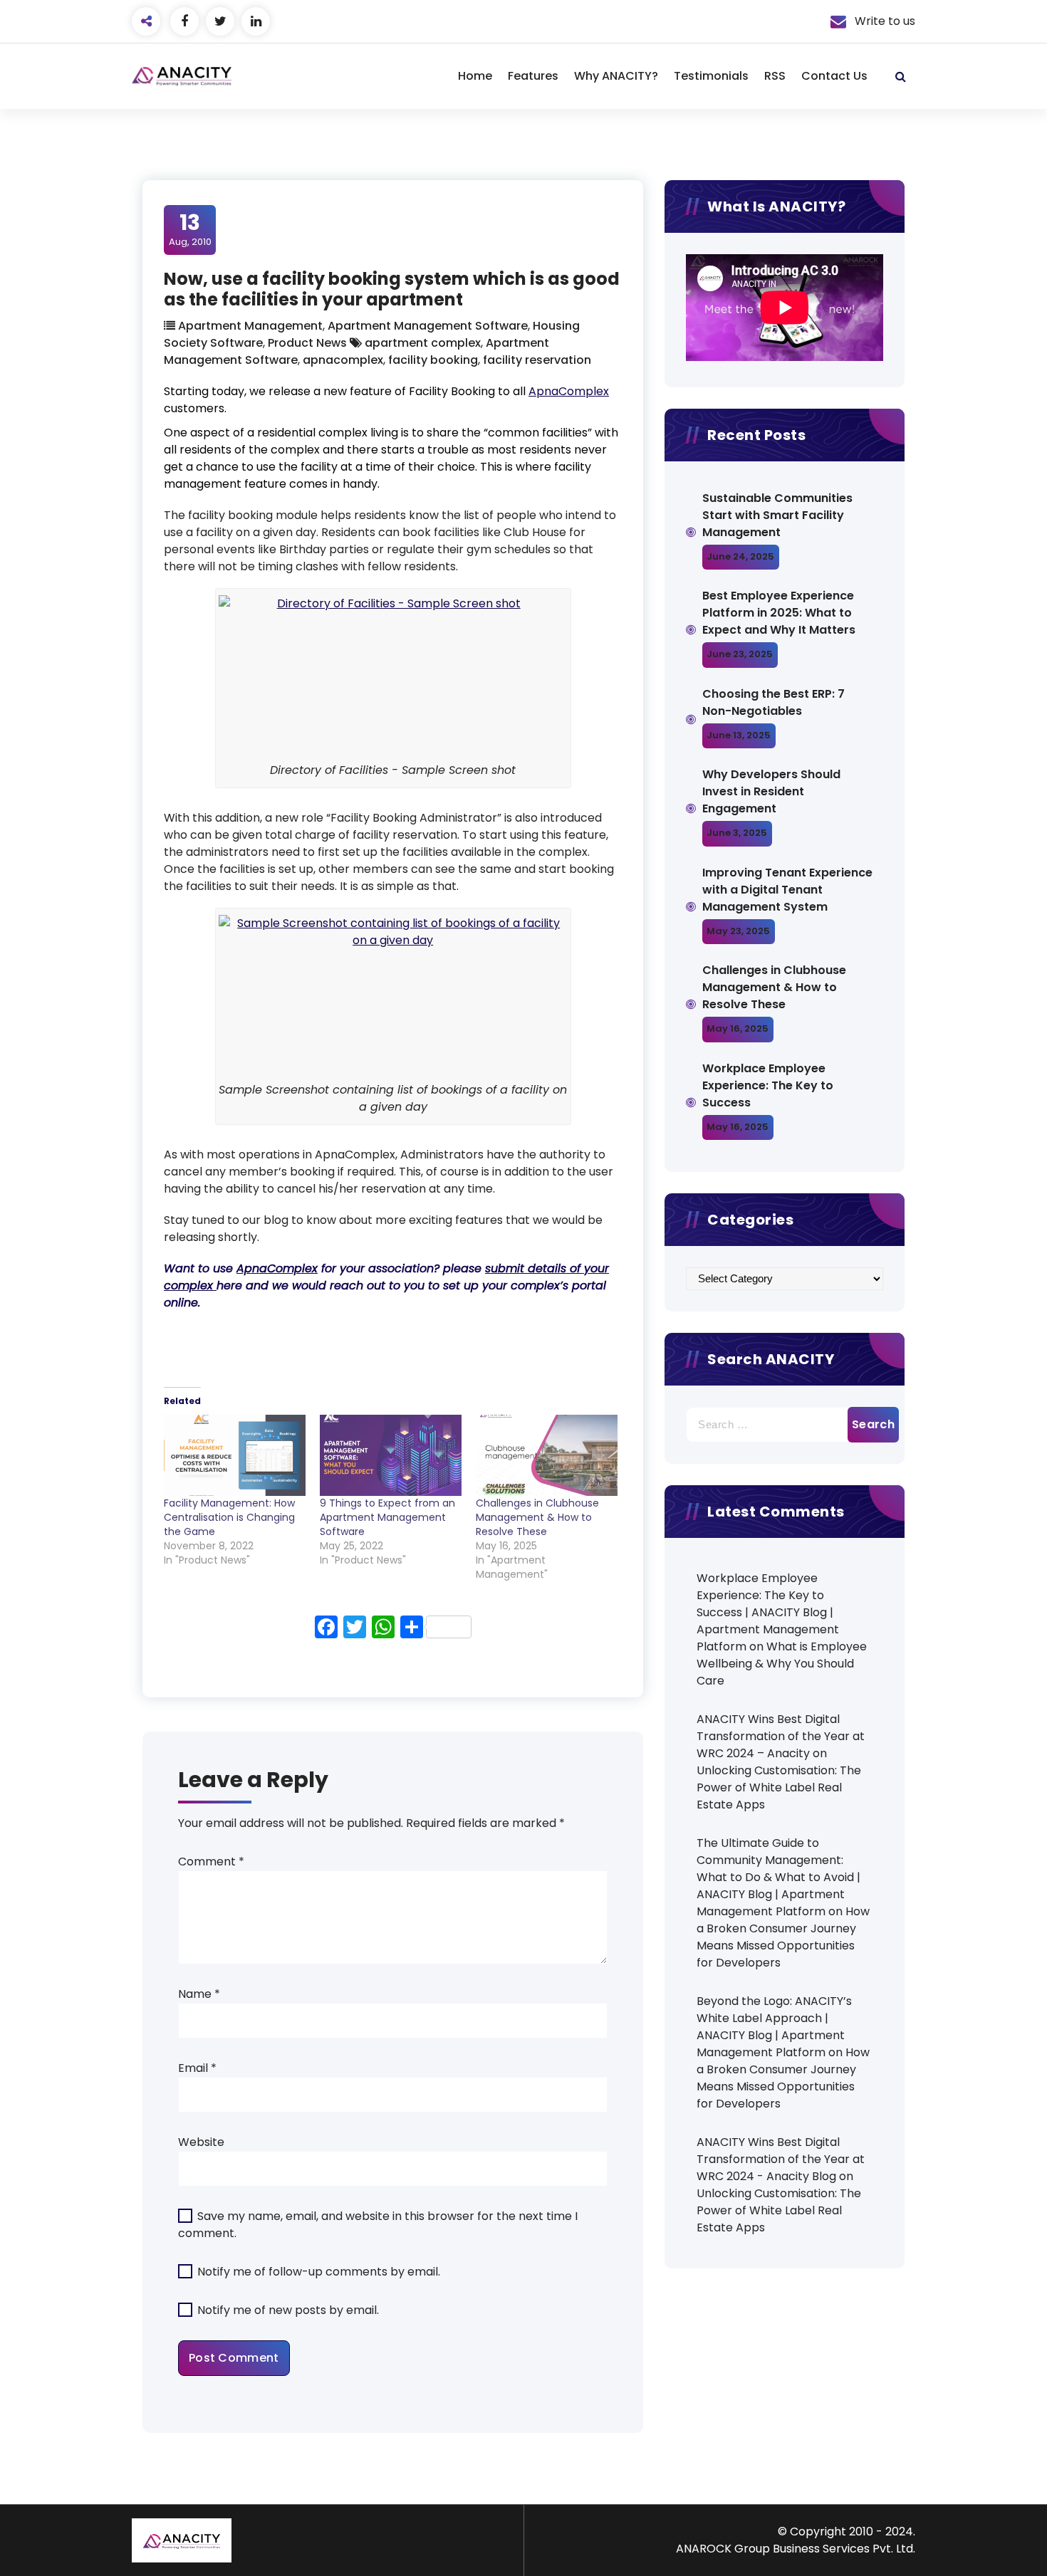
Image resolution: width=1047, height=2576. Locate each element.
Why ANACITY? (616, 76)
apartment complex (423, 343)
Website (201, 2142)
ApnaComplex (569, 391)
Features (533, 76)
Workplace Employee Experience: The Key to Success (768, 1085)
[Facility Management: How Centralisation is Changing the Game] (235, 1455)
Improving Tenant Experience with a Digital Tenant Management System (787, 890)
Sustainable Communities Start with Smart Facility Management (777, 515)
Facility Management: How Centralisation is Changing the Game (229, 1517)
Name (199, 1994)
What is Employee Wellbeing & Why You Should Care (782, 1664)
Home (475, 76)
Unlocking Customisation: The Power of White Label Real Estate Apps (779, 1787)
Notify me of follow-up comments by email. (319, 2272)
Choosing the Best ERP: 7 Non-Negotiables (773, 702)
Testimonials (711, 76)
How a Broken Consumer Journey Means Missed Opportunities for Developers (783, 1937)
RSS (775, 76)
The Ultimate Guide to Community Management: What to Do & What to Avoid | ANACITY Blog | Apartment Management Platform (778, 1877)
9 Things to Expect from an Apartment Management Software (387, 1517)
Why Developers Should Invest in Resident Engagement (771, 791)
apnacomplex (343, 360)
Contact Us (834, 76)
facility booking (433, 360)
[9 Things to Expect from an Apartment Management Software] (391, 1455)
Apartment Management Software (428, 326)
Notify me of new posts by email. (288, 2310)
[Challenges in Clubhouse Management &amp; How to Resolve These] (547, 1455)
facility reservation (537, 360)
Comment (211, 1862)
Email (197, 2068)
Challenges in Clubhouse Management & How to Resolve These (537, 1517)
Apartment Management (250, 326)
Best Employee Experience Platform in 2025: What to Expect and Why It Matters (779, 613)
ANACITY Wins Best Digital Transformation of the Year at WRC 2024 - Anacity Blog (781, 2159)
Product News (307, 343)
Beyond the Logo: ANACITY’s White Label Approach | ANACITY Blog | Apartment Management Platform (774, 2027)
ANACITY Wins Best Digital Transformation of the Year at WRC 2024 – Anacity (781, 1736)
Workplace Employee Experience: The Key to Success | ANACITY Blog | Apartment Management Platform (768, 1612)
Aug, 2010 (190, 229)
